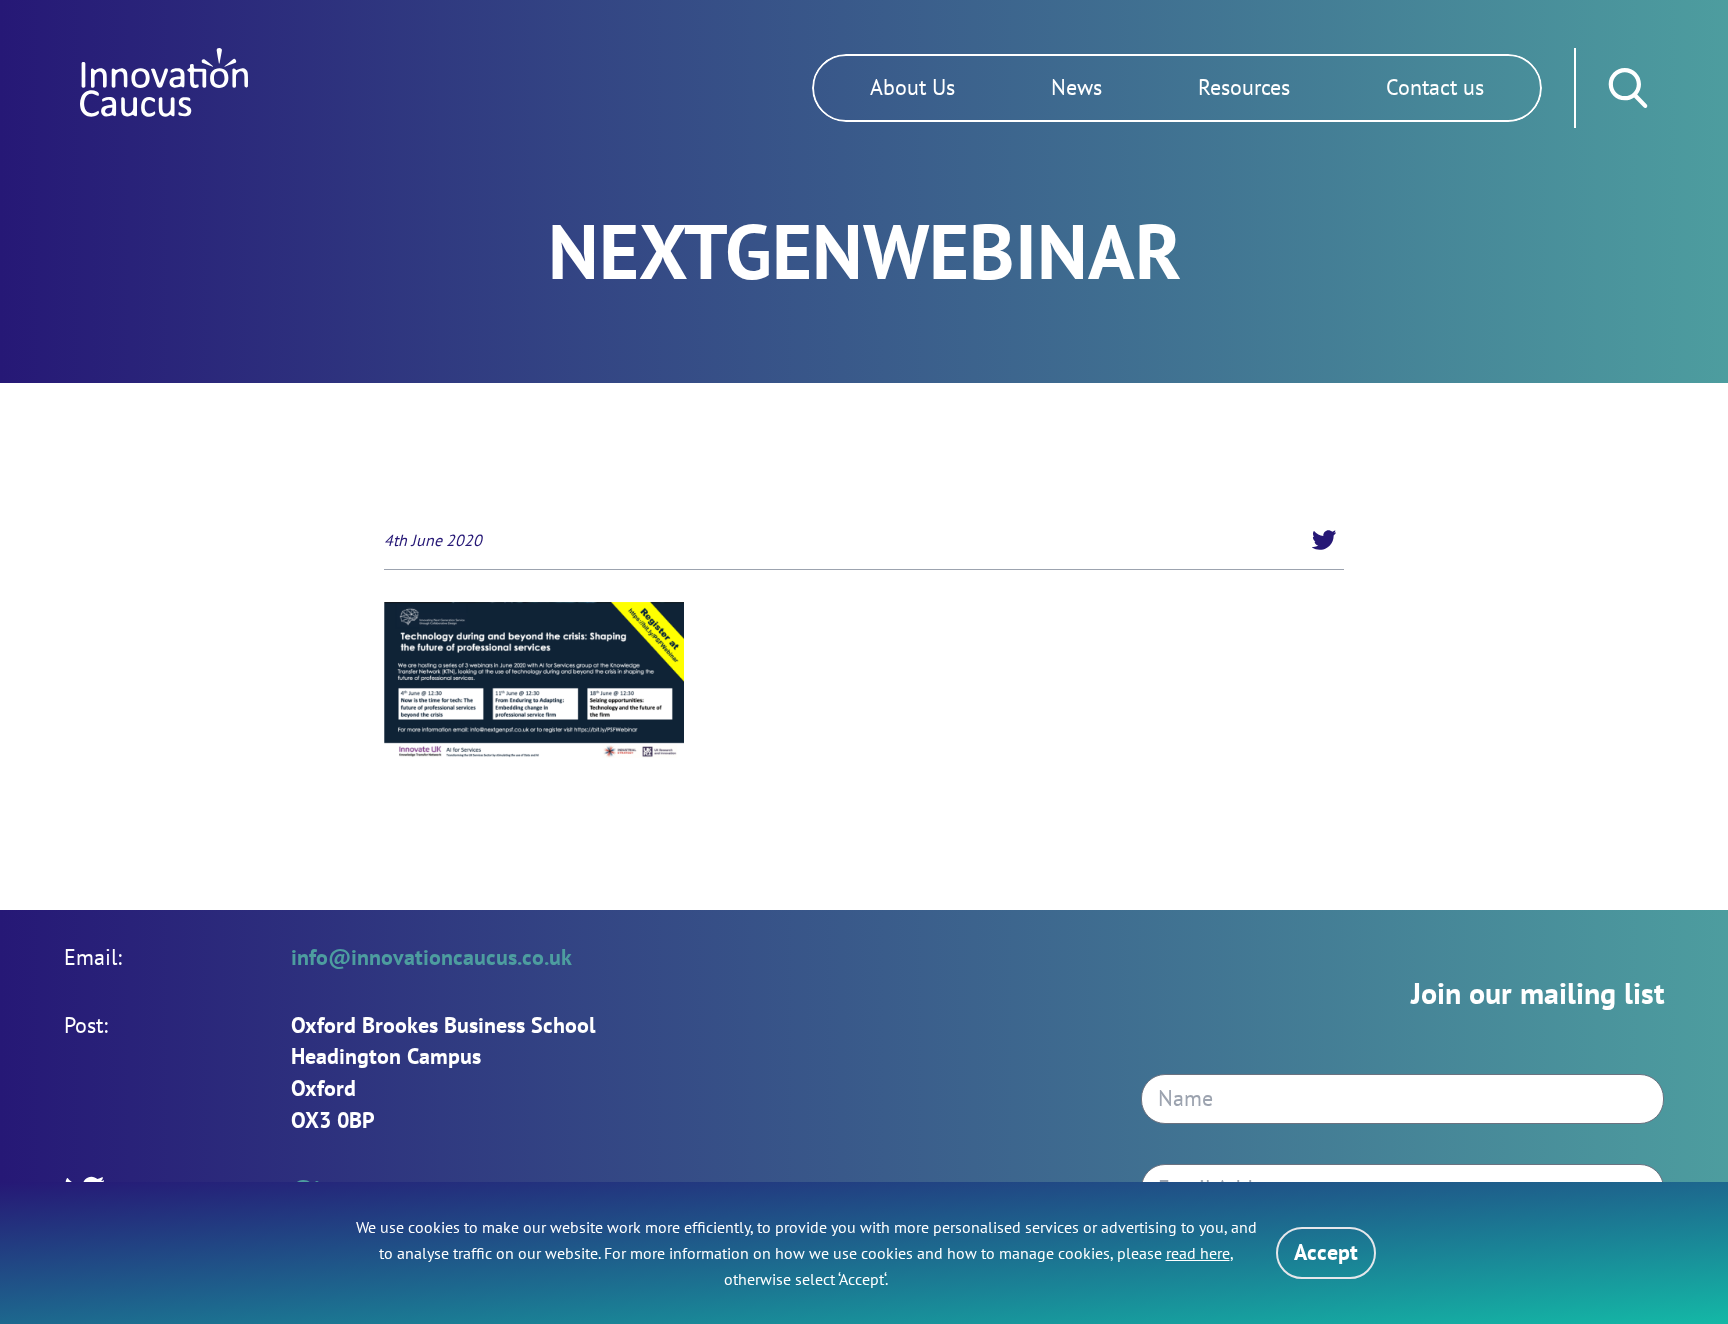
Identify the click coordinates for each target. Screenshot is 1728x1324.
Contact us (1435, 87)
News (1076, 87)
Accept (1326, 1252)
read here (1198, 1253)
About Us (912, 87)
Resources (1244, 87)
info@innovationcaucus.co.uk (431, 957)
